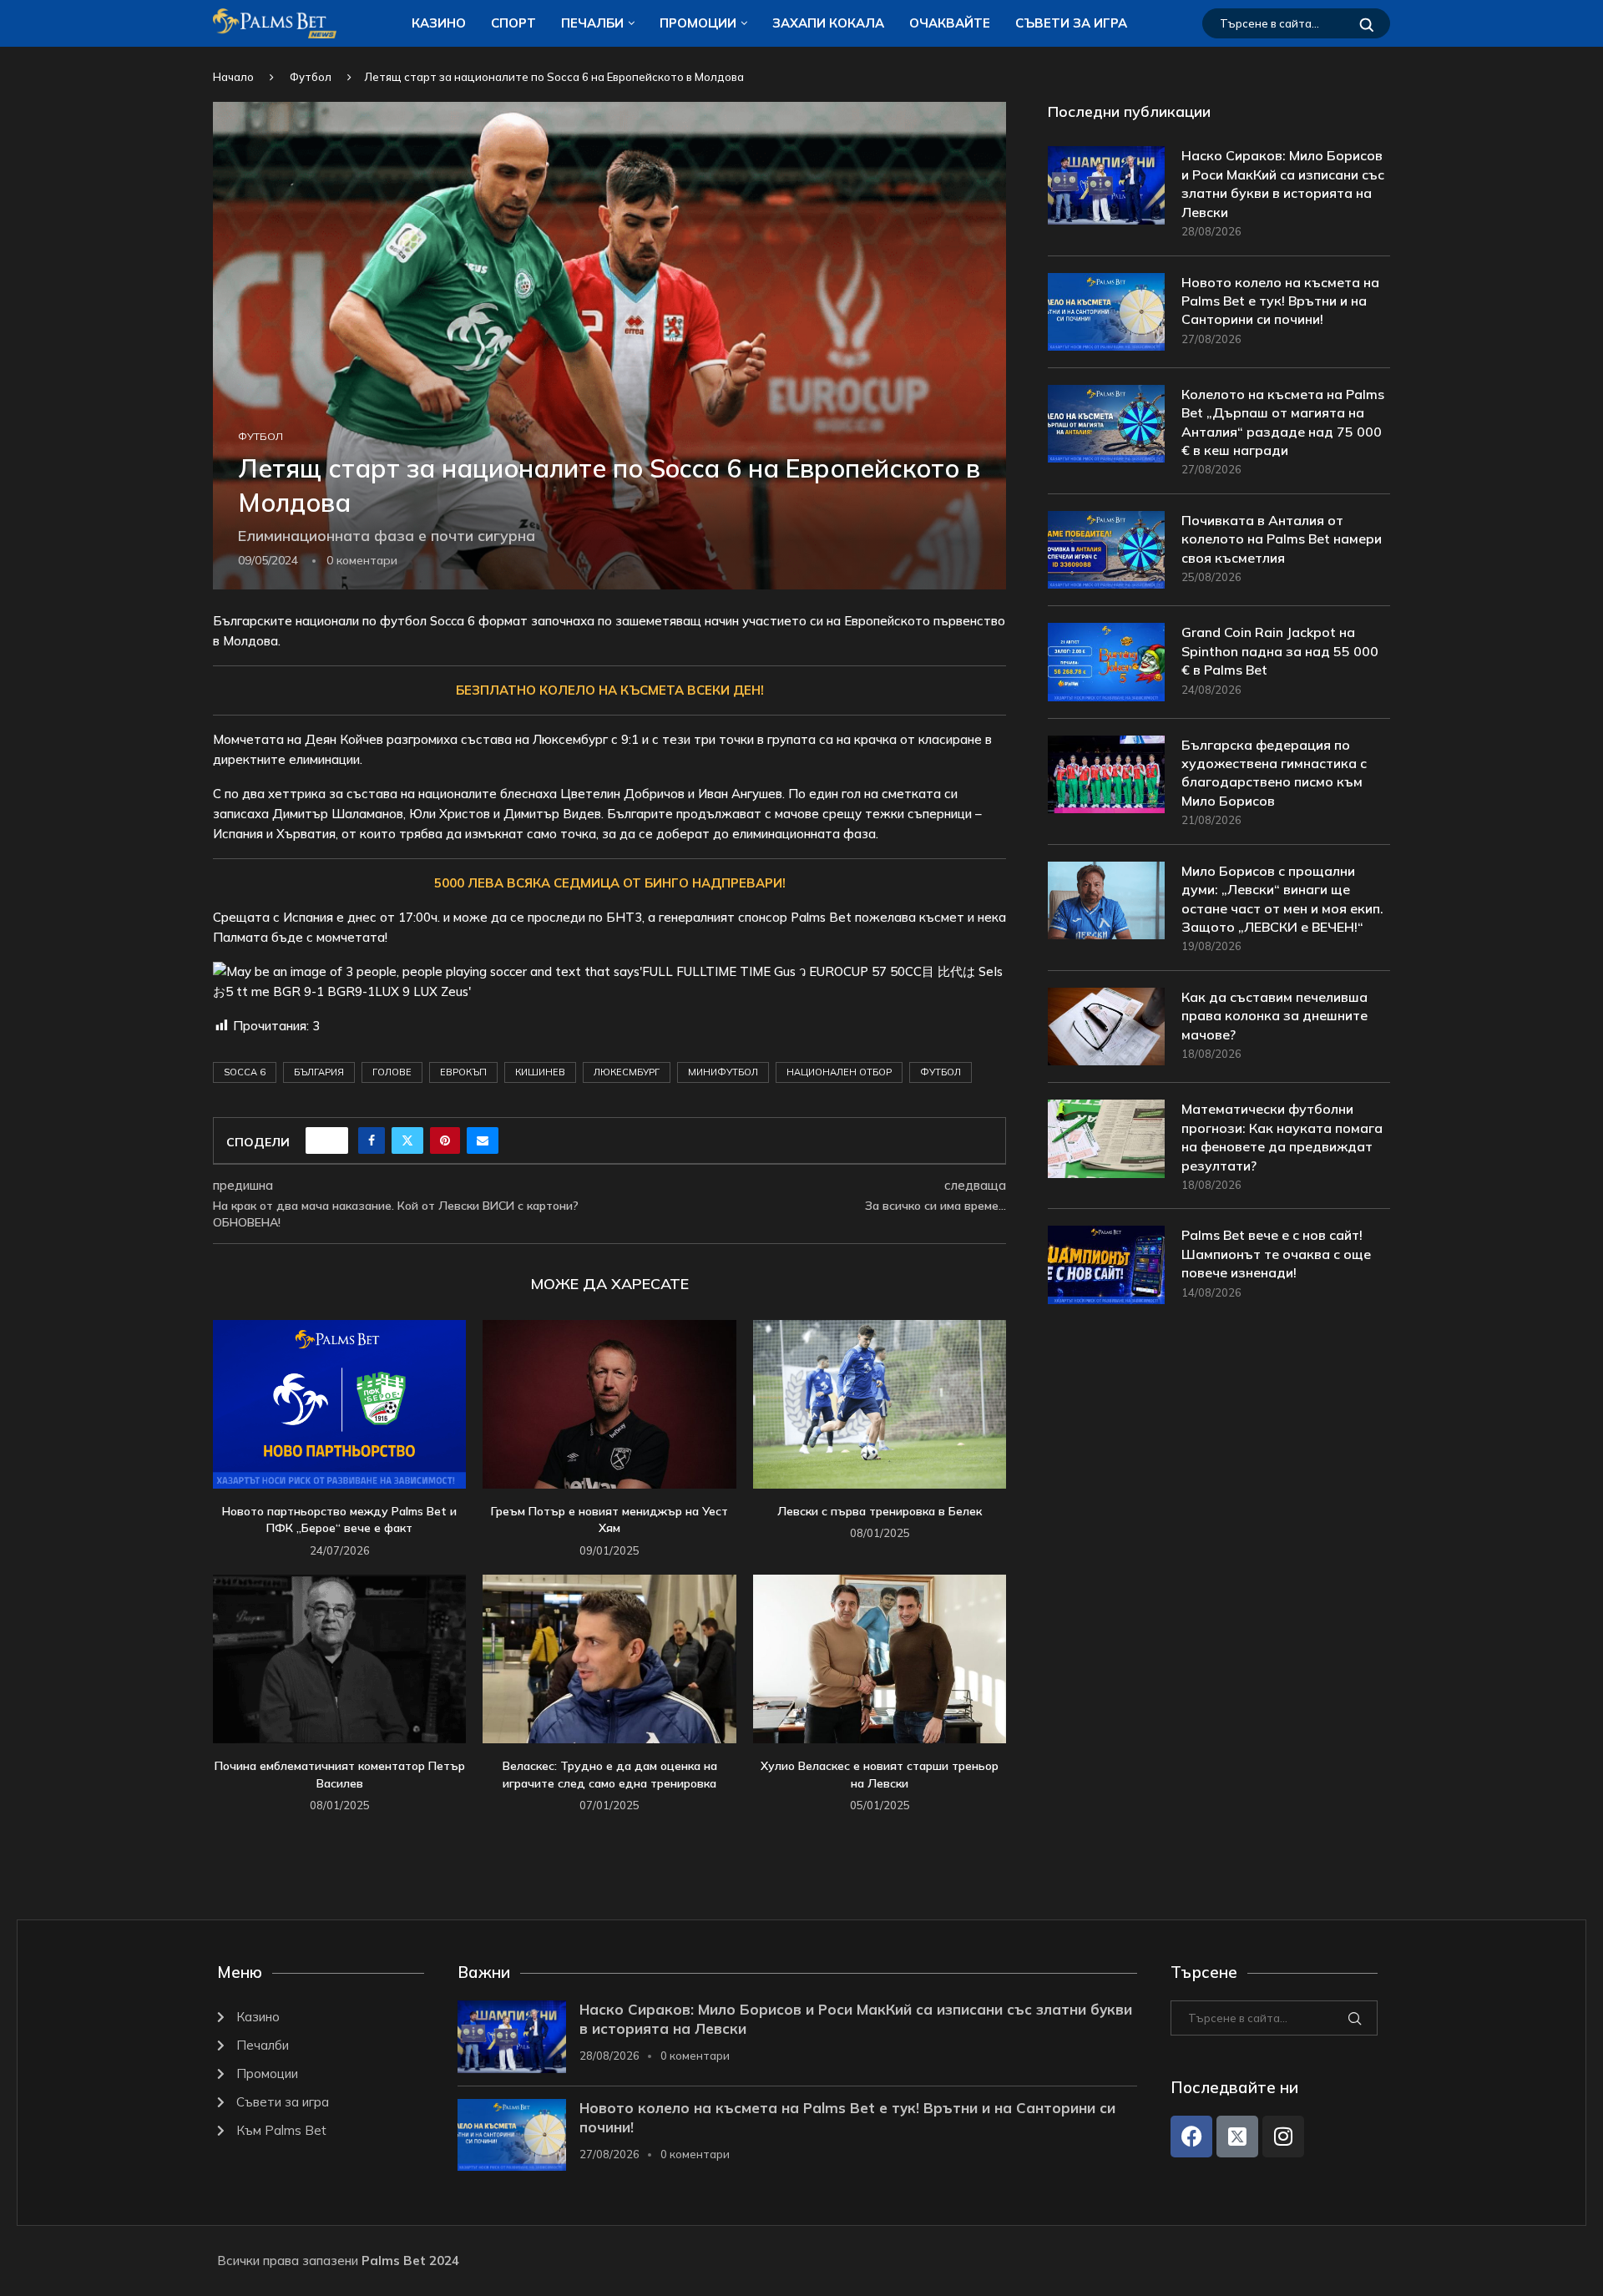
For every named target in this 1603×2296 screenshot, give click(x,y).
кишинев (540, 1072)
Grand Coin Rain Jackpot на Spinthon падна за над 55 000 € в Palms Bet (1280, 651)
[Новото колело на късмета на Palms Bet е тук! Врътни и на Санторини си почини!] (1106, 312)
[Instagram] (1283, 2137)
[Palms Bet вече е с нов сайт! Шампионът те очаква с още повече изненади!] (1106, 1264)
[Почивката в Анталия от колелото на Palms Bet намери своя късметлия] (1106, 550)
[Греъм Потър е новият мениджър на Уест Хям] (609, 1404)
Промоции (698, 23)
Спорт (513, 23)
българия (319, 1072)
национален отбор (839, 1072)
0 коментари (695, 2056)
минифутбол (723, 1072)
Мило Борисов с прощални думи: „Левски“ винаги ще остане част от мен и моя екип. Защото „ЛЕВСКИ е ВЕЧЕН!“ (1282, 899)
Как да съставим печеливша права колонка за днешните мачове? (1274, 1016)
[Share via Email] (483, 1140)
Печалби (592, 23)
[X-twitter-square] (1237, 2137)
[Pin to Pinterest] (445, 1140)
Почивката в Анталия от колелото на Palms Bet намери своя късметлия (1282, 539)
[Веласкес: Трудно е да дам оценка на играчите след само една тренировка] (609, 1659)
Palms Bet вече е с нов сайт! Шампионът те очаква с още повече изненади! (1276, 1254)
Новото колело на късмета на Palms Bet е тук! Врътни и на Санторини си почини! (1280, 301)
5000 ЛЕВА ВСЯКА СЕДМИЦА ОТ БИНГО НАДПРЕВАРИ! (610, 883)
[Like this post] (332, 1140)
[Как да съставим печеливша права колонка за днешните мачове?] (1106, 1027)
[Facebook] (1191, 2137)
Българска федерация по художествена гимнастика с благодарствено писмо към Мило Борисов (1274, 773)
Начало (233, 77)
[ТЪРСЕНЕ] (1367, 23)
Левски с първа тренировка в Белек (880, 1511)
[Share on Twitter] (407, 1140)
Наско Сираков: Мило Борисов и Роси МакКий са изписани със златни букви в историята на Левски (1283, 183)
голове (392, 1072)
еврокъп (463, 1072)
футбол (941, 1072)
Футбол (311, 77)
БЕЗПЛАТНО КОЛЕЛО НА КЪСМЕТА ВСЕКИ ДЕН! (610, 690)
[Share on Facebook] (372, 1140)
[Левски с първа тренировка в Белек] (880, 1404)
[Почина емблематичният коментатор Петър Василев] (339, 1659)
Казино (439, 23)
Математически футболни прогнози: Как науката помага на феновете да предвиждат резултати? (1282, 1137)
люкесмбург (627, 1072)
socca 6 (245, 1072)
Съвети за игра (1071, 23)
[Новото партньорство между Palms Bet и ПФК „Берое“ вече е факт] (339, 1404)
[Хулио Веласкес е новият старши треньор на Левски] (880, 1659)
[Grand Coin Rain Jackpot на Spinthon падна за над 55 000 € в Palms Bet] (1106, 662)
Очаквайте (950, 23)
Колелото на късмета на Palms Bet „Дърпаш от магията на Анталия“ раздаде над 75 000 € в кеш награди (1283, 422)
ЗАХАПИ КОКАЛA (828, 23)
